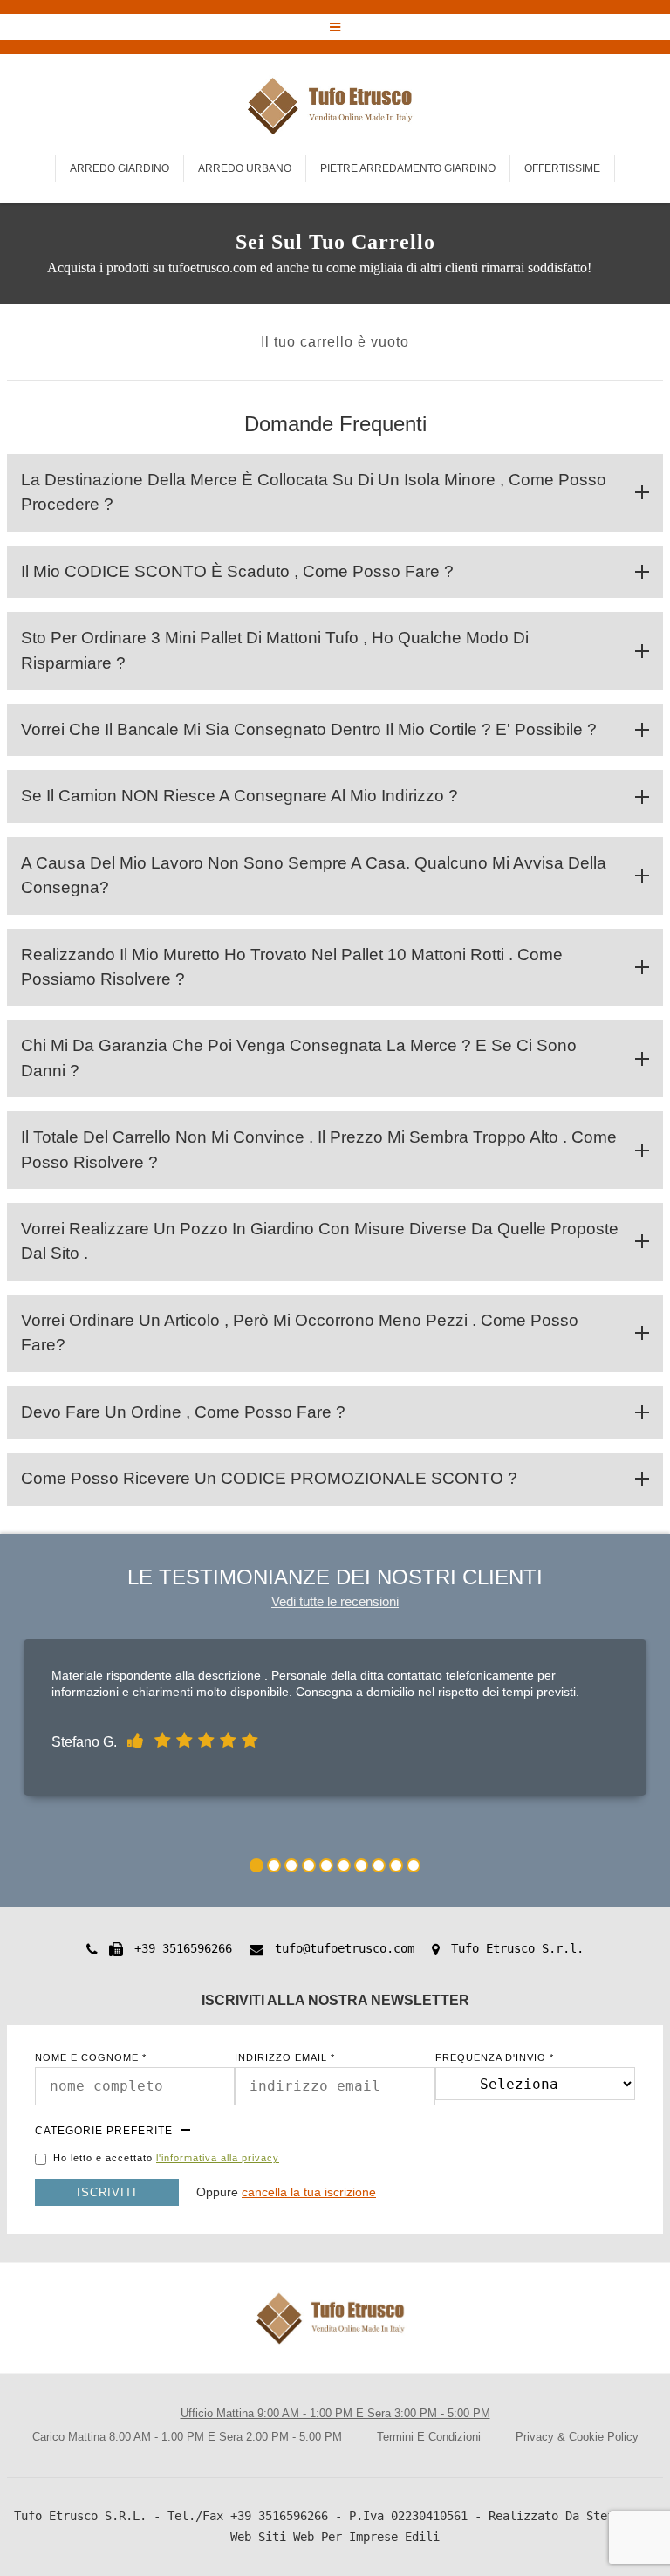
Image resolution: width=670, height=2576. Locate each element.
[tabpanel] (335, 1722)
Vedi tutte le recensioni (335, 1601)
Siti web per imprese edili (349, 2537)
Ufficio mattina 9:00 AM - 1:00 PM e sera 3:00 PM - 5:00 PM (335, 2413)
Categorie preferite (104, 2131)
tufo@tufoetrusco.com (345, 1948)
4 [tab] (309, 1865)
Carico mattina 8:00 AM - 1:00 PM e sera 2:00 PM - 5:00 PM (187, 2437)
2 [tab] (274, 1865)
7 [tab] (361, 1865)
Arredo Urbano (245, 168)
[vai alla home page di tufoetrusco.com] (335, 108)
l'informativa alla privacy (218, 2158)
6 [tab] (344, 1865)
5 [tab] (326, 1865)
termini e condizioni (429, 2437)
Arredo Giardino (120, 168)
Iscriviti (107, 2192)
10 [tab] (414, 1865)
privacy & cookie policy (577, 2437)
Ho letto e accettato (166, 2158)
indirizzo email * (285, 2058)
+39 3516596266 (183, 1948)
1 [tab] (256, 1865)
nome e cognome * (91, 2058)
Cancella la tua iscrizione (309, 2192)
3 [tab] (291, 1865)
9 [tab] (396, 1865)
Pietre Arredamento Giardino (408, 168)
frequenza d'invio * (495, 2058)
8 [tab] (379, 1865)
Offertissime (562, 168)
